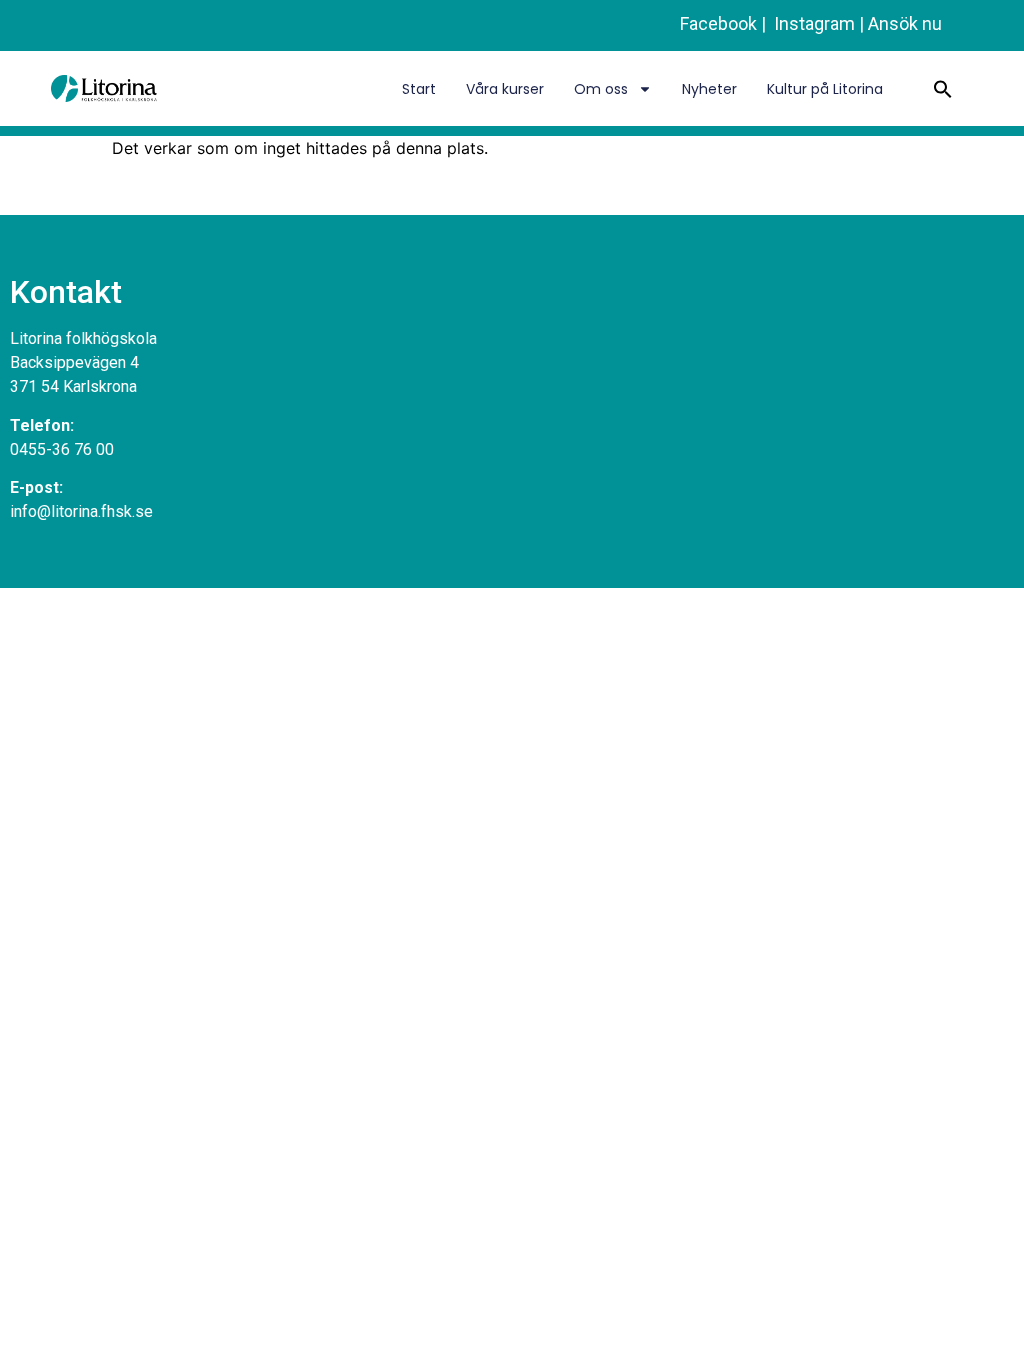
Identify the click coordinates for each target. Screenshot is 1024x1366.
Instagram (812, 23)
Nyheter (709, 89)
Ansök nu (905, 23)
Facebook (718, 23)
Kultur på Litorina (825, 89)
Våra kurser (505, 89)
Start (419, 89)
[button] (943, 89)
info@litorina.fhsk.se (81, 511)
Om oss (601, 89)
